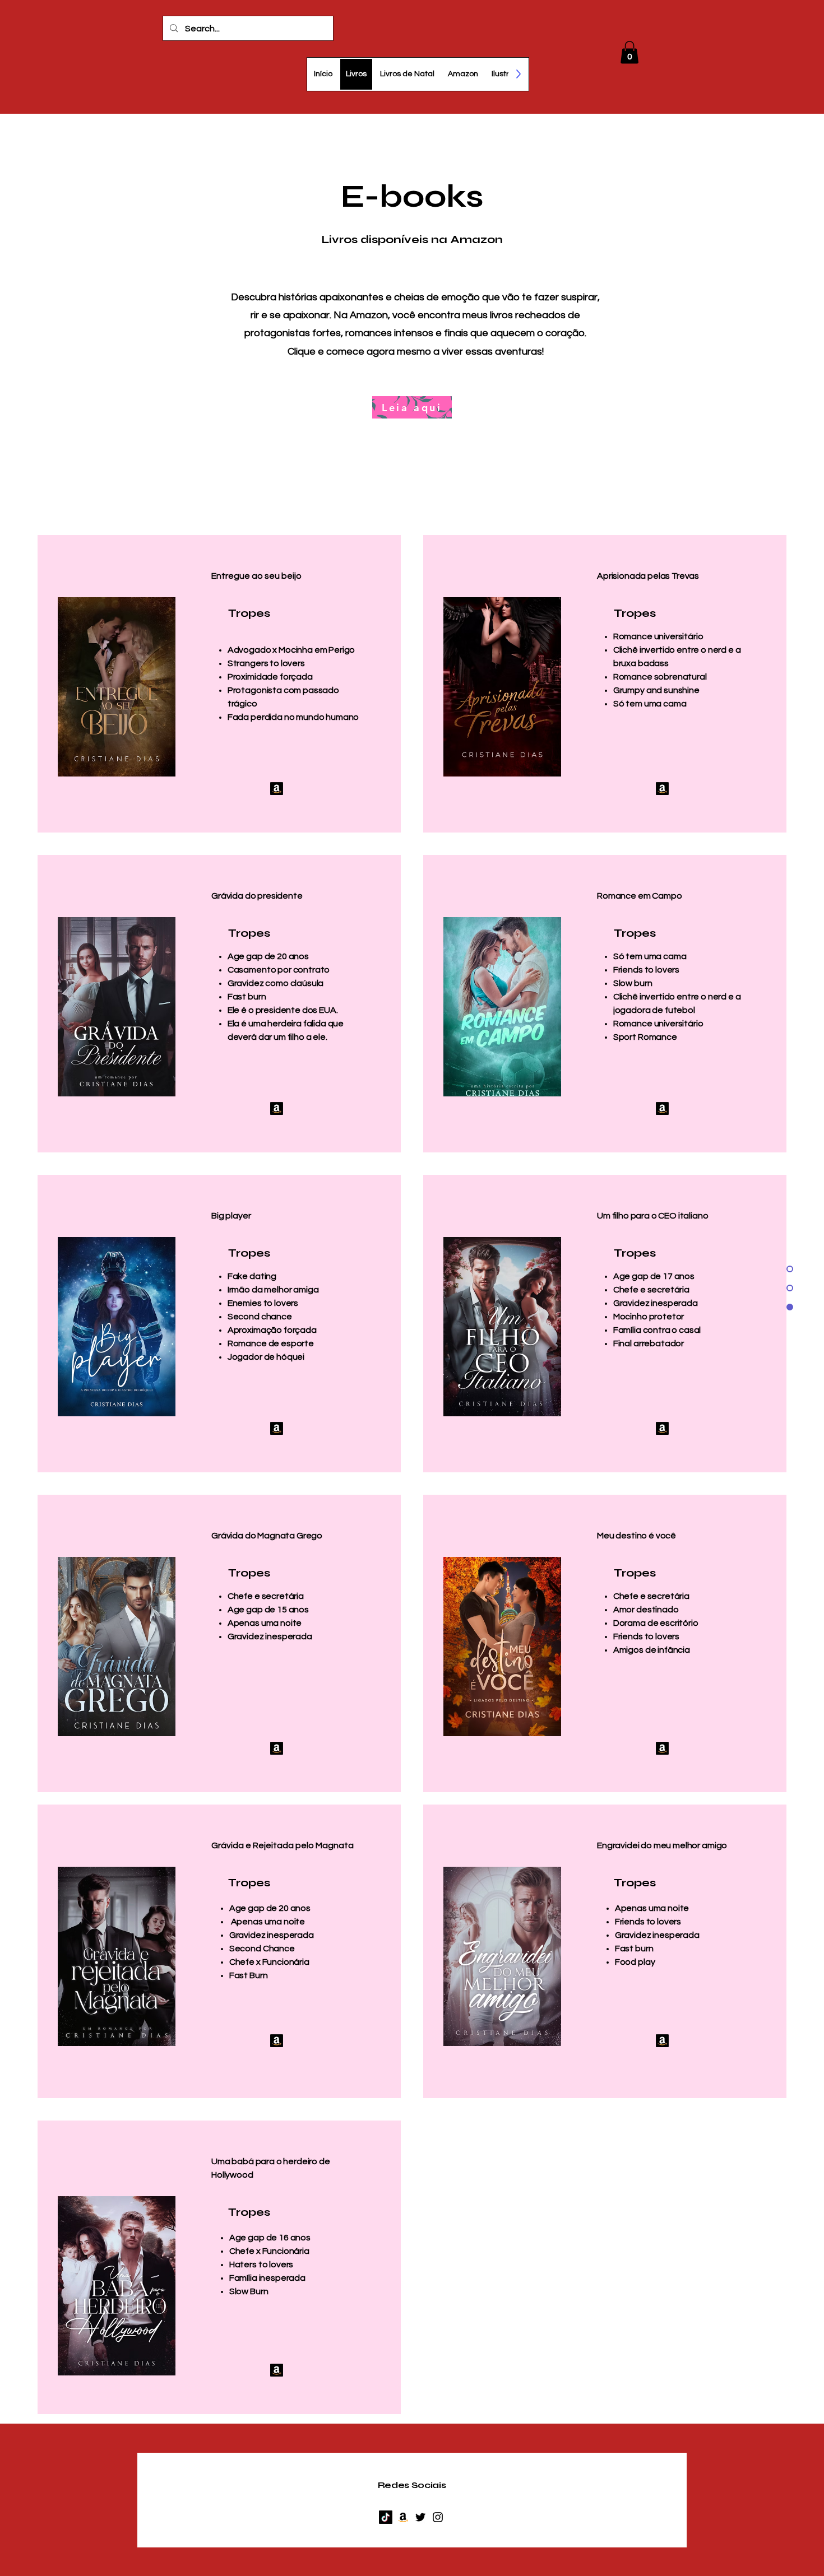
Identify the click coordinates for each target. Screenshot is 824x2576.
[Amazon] (277, 789)
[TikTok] (386, 2517)
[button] (629, 52)
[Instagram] (438, 2517)
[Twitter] (420, 2517)
